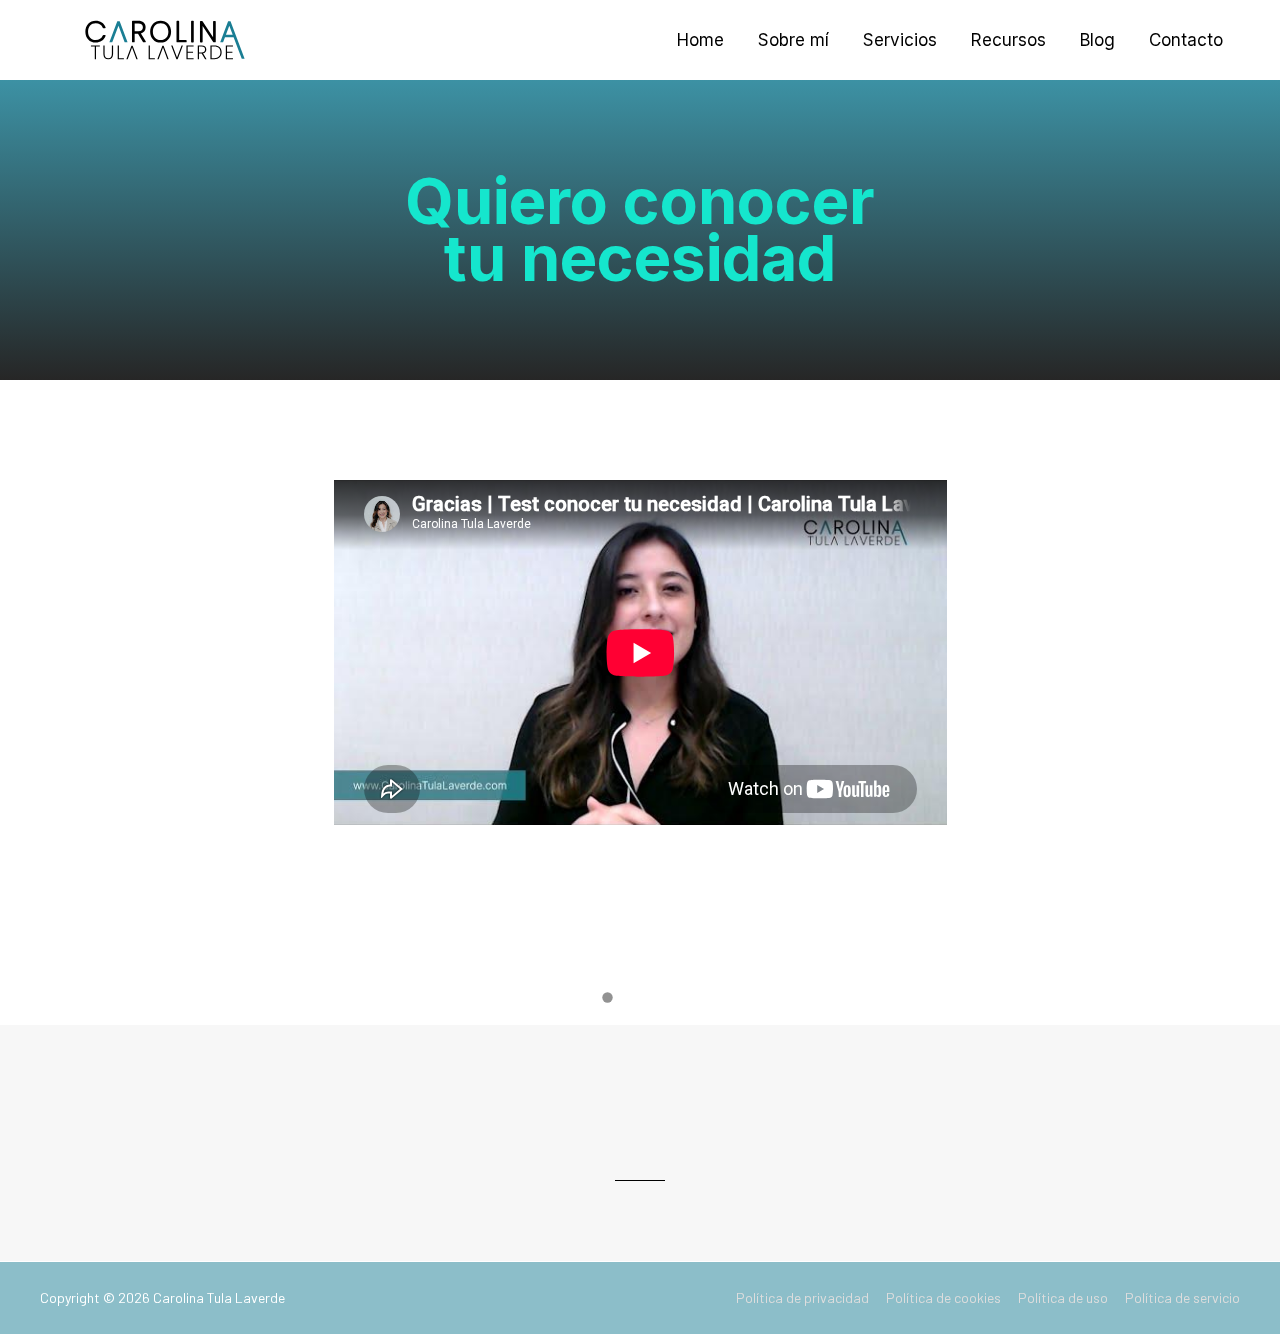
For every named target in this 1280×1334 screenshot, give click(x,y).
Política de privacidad (802, 1297)
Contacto (1186, 40)
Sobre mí (793, 40)
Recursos (1008, 40)
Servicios (900, 40)
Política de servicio (1182, 1297)
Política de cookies (943, 1297)
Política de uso (1063, 1297)
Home (700, 40)
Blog (1097, 40)
